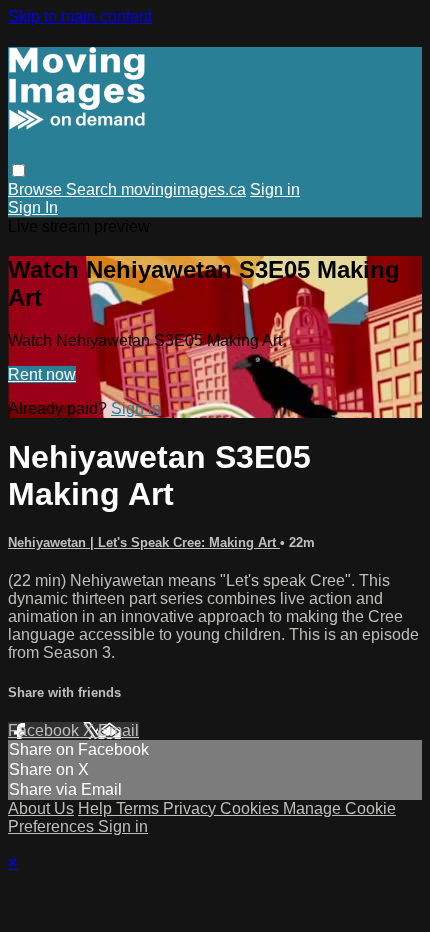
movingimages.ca (183, 189)
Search (93, 189)
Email (118, 730)
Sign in (275, 189)
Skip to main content (80, 16)
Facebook (45, 730)
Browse (37, 189)
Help (97, 808)
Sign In (33, 207)
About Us (41, 808)
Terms (139, 808)
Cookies (251, 808)
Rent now (42, 374)
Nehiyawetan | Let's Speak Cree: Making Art (144, 542)
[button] (18, 170)
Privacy (191, 808)
